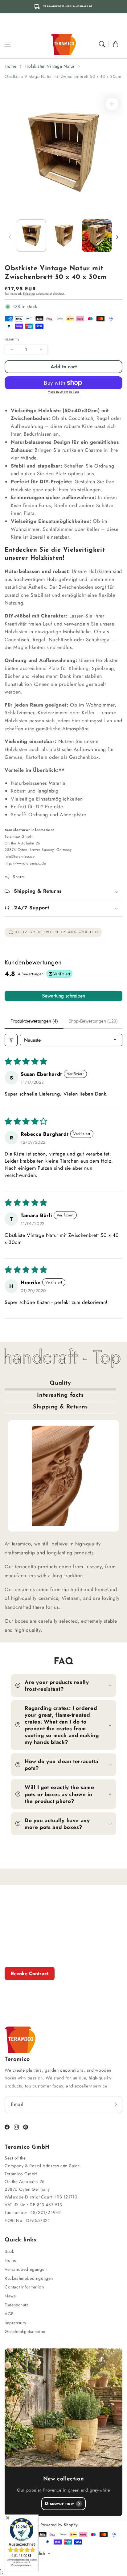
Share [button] (18, 877)
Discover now (59, 2503)
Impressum (15, 2323)
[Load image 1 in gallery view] (31, 236)
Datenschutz (16, 2305)
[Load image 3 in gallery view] (97, 236)
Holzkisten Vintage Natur (50, 66)
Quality (60, 1383)
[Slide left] (10, 237)
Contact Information (24, 2287)
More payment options (63, 392)
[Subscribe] (116, 2104)
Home (10, 66)
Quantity (12, 339)
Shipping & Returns (60, 1407)
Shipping (29, 294)
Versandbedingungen (26, 2269)
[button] (8, 44)
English (39, 2553)
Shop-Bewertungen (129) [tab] (93, 1021)
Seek (9, 2251)
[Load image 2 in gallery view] (64, 236)
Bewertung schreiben (64, 996)
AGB (9, 2314)
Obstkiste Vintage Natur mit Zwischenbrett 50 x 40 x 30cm (63, 76)
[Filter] (11, 1040)
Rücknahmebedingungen (29, 2278)
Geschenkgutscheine (25, 2331)
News (10, 2296)
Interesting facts (60, 1395)
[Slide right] (117, 237)
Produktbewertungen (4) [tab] (34, 1021)
